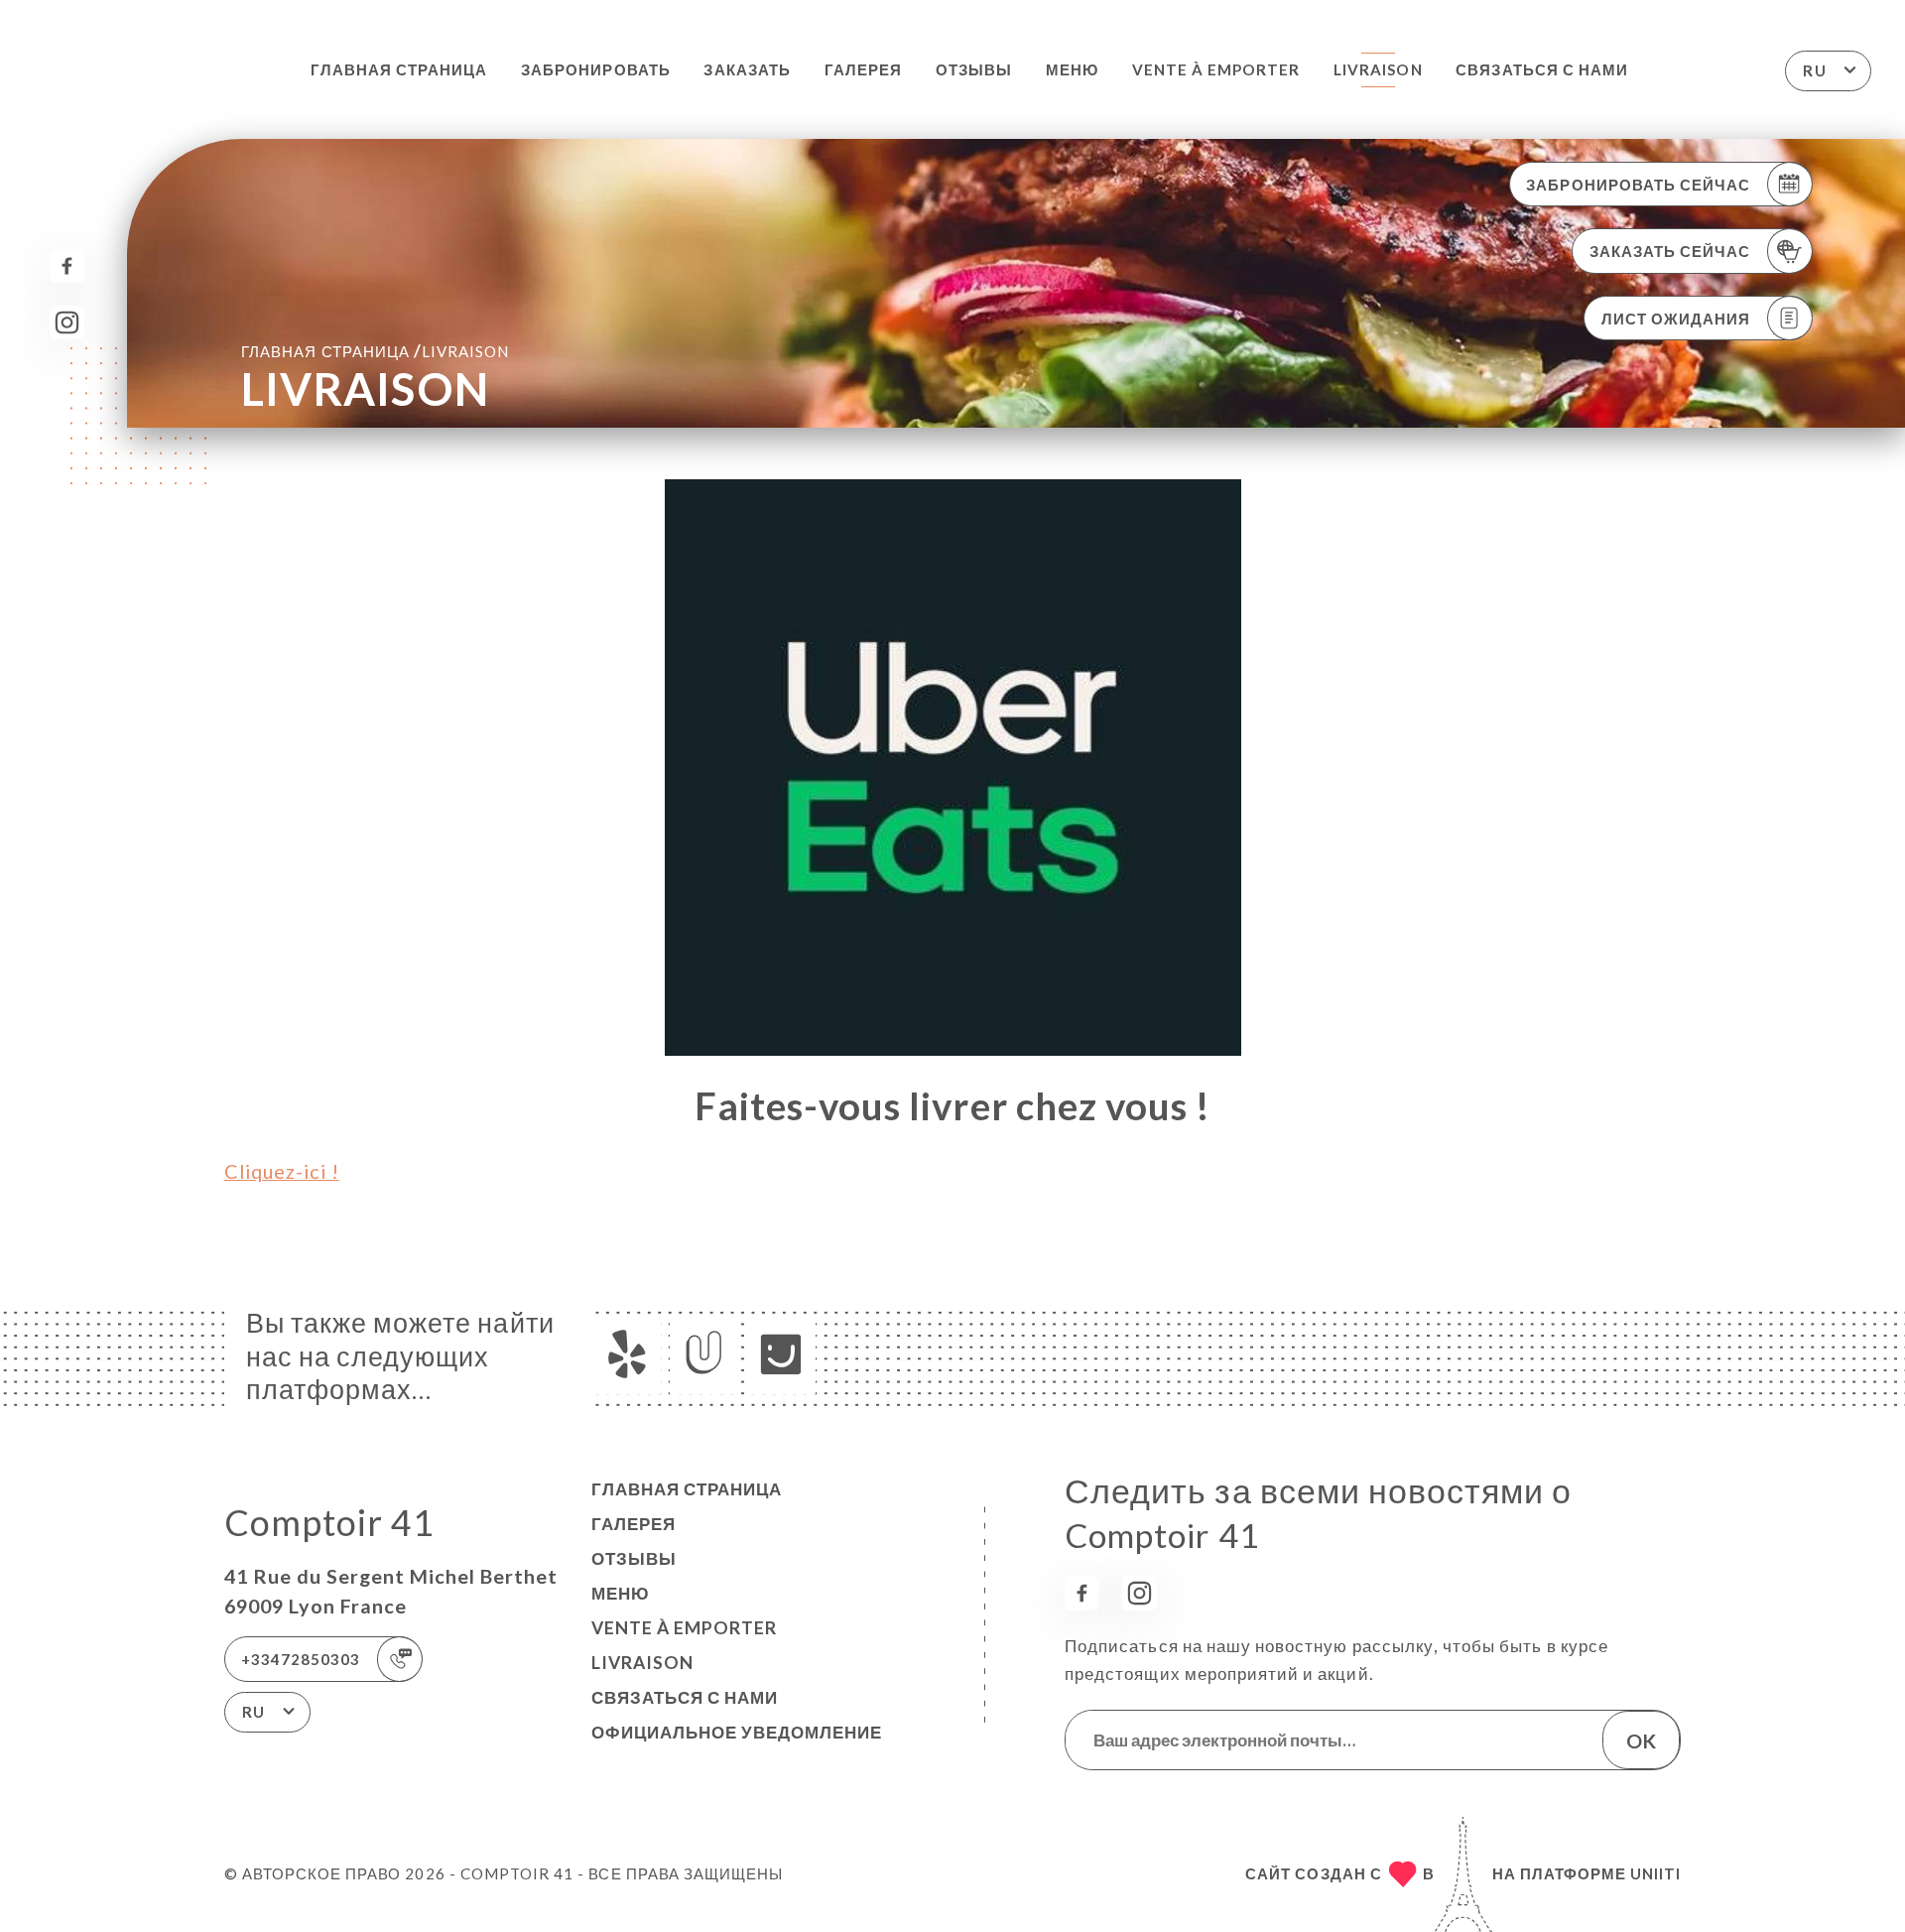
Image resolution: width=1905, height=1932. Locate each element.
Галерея (863, 69)
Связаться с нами (1542, 69)
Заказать (747, 69)
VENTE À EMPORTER (1216, 69)
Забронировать (596, 69)
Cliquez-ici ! (282, 1171)
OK (1641, 1740)
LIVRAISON (1378, 69)
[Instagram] (67, 323)
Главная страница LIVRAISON (375, 351)
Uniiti (1655, 1873)
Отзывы (974, 69)
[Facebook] (67, 266)
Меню (1072, 69)
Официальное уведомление (737, 1732)
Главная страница (399, 69)
